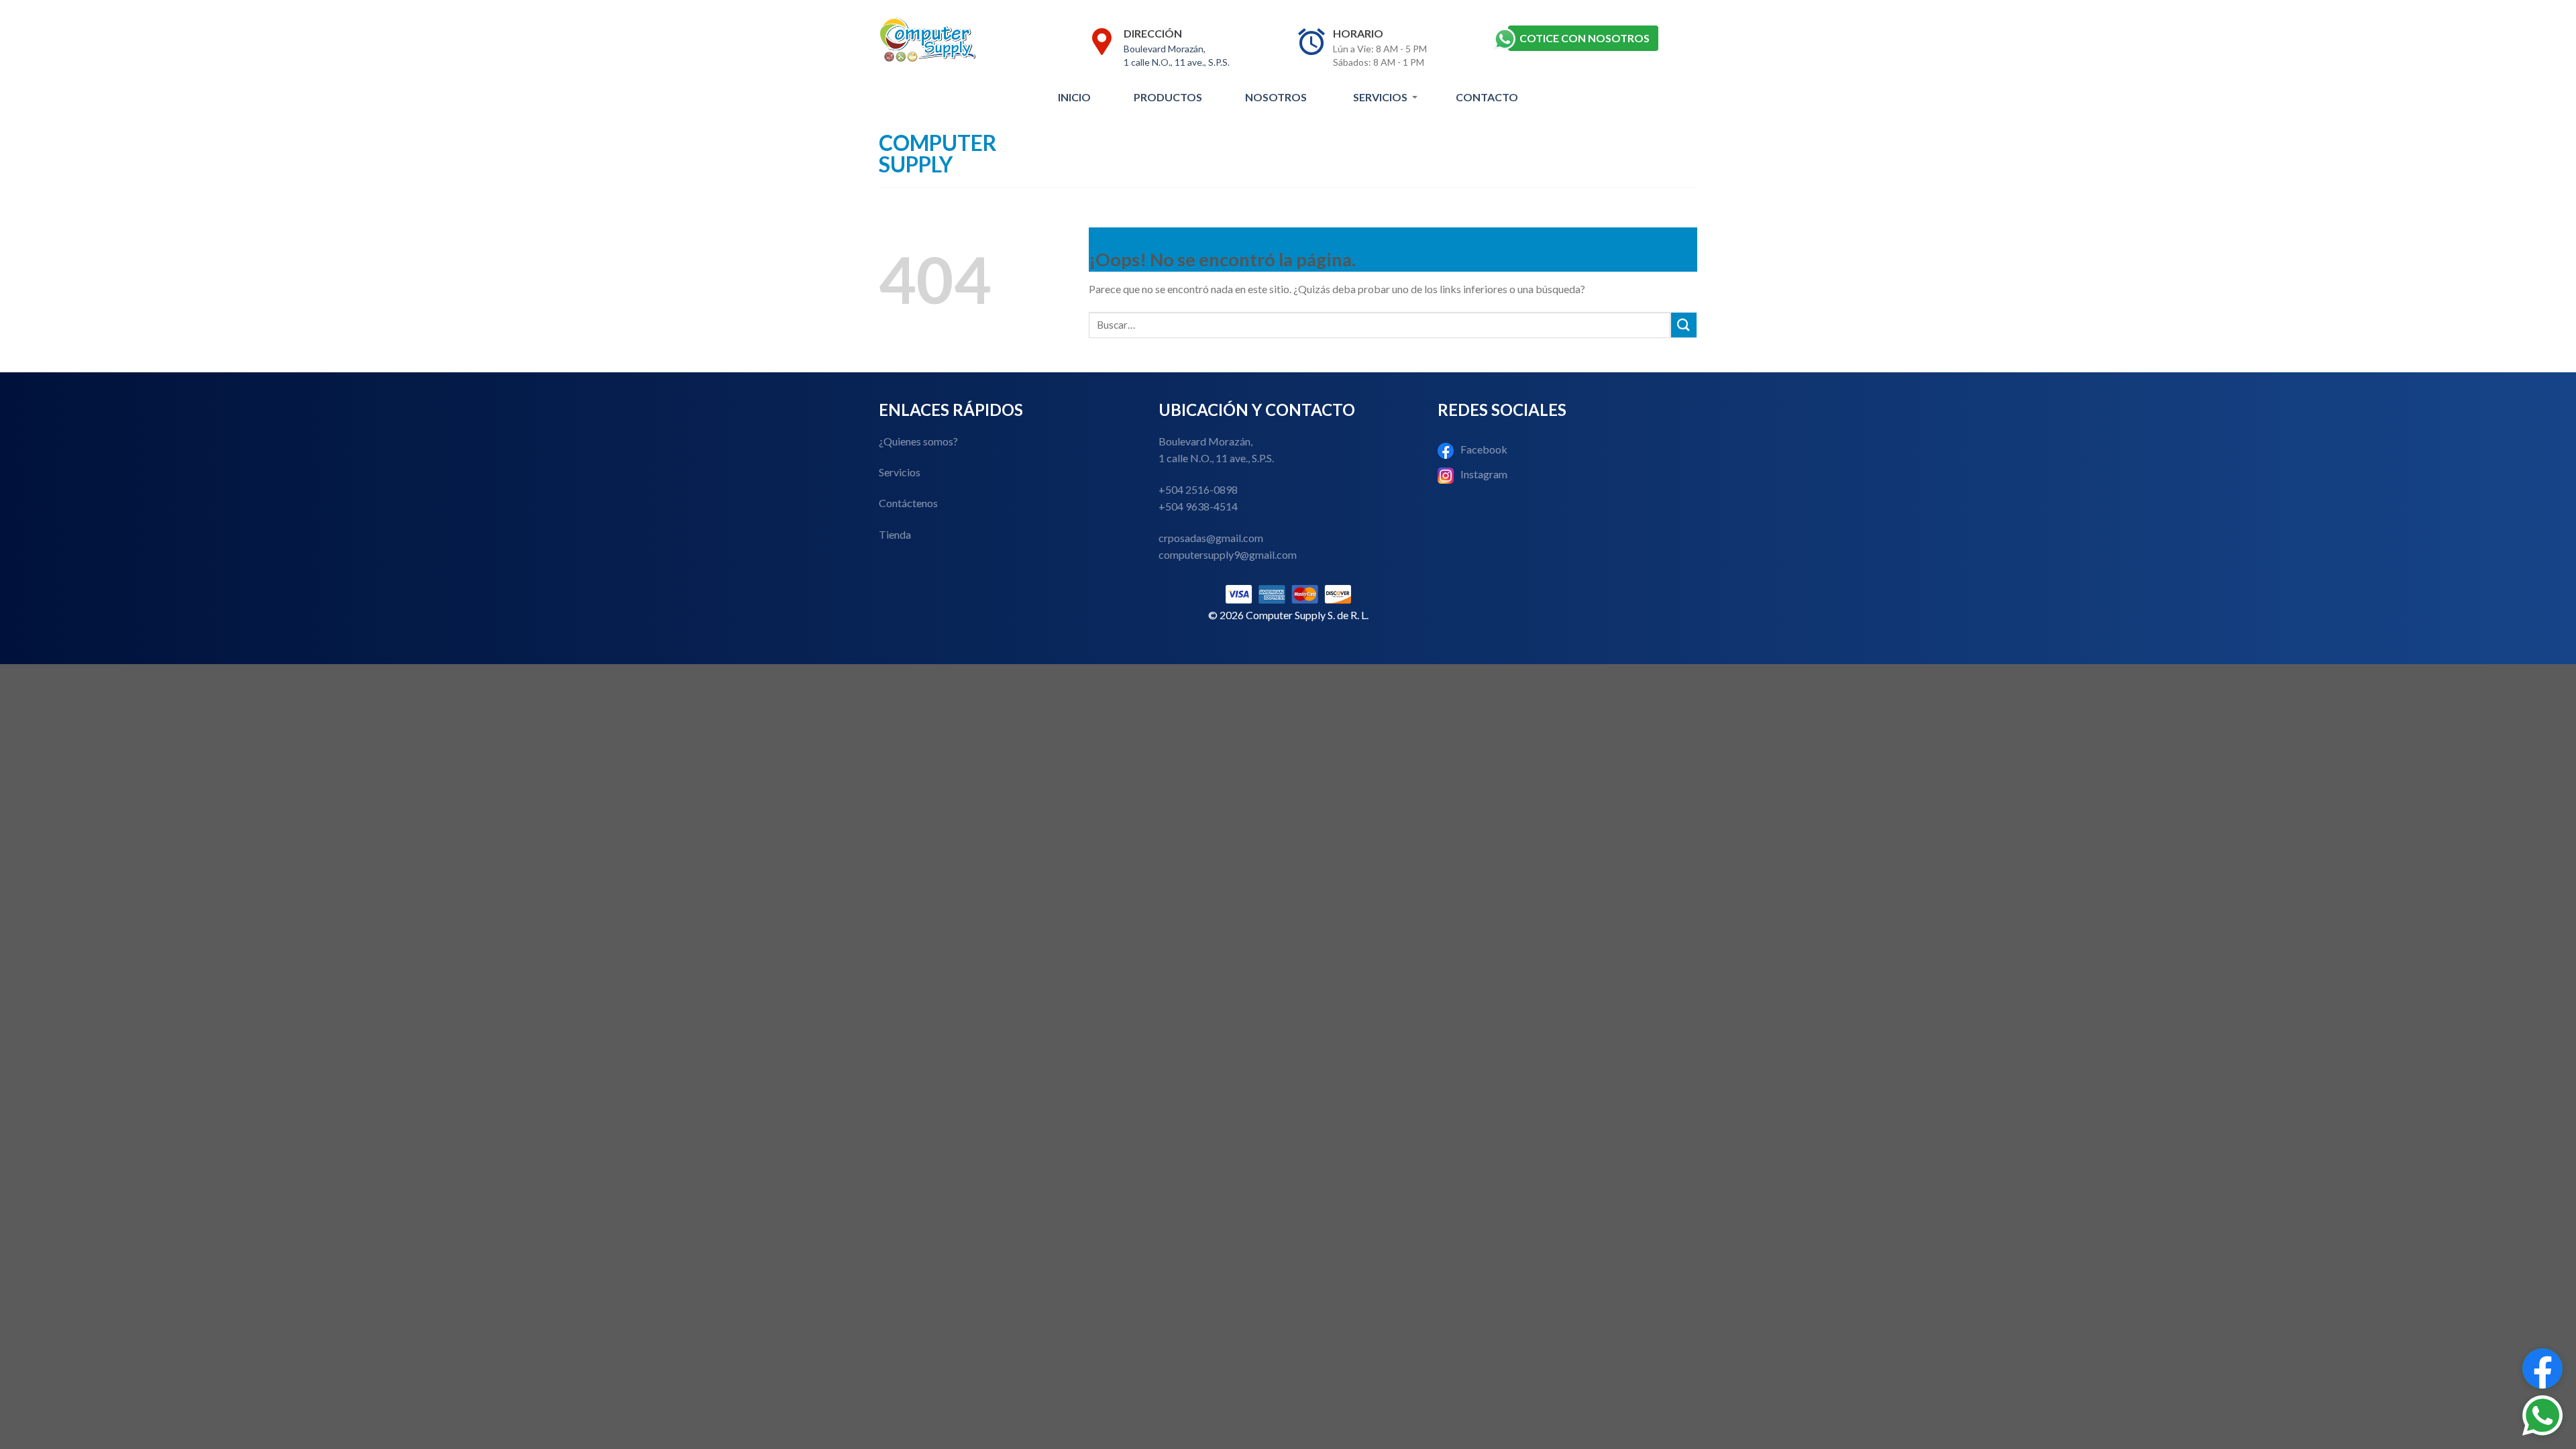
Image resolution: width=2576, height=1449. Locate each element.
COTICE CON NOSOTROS (1585, 38)
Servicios (1380, 97)
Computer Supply (938, 154)
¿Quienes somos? (918, 441)
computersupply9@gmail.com (1228, 554)
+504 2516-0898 (1198, 489)
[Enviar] (1684, 325)
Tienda (895, 534)
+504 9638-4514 (1198, 506)
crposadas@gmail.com (1211, 538)
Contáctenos (908, 503)
